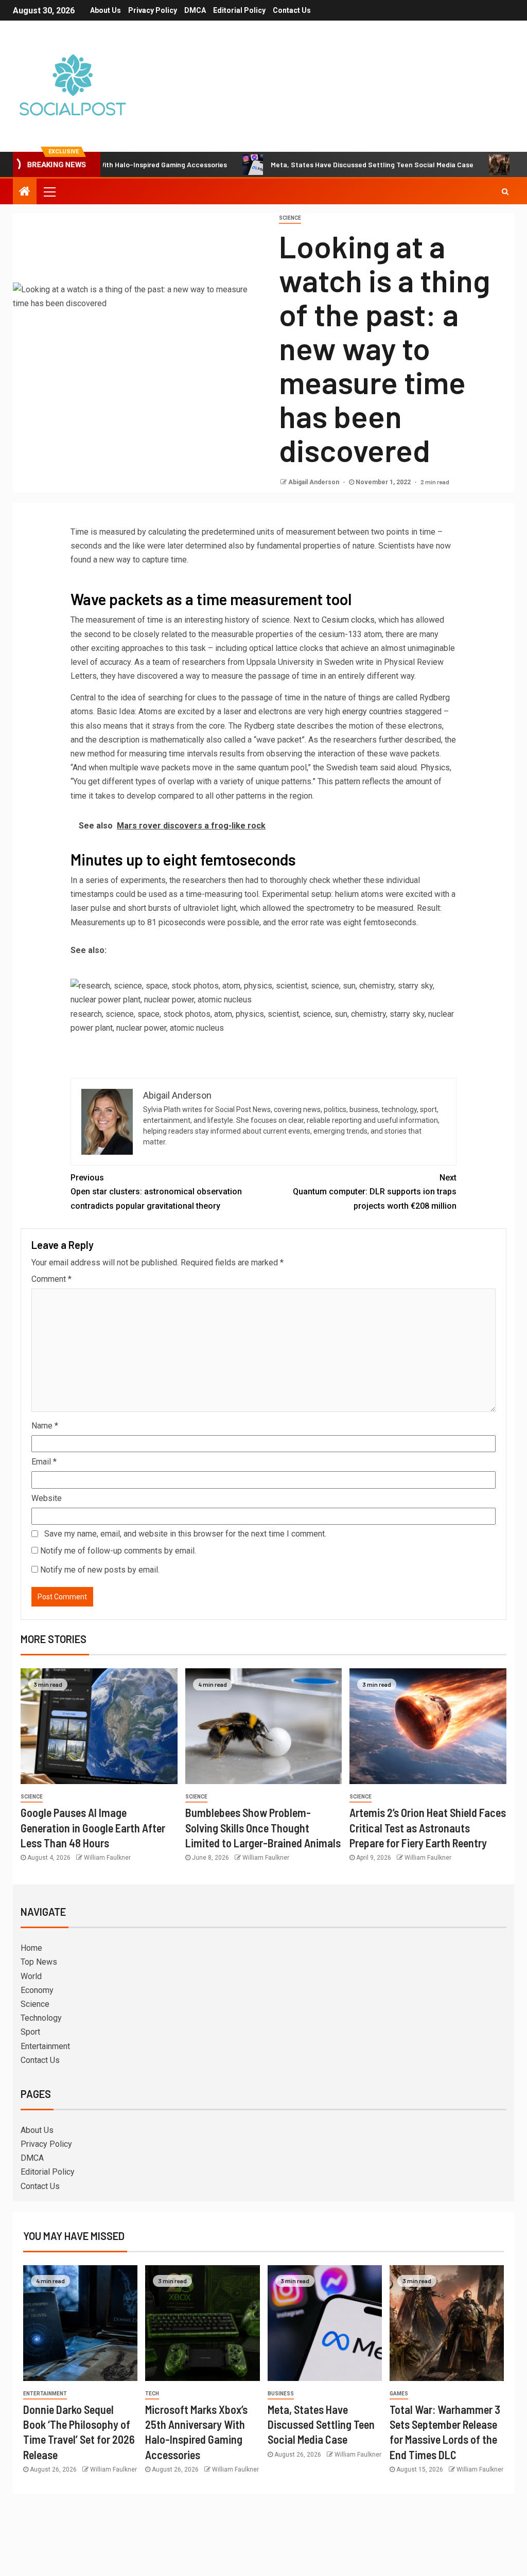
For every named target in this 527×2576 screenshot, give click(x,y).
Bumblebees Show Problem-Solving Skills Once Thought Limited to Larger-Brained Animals (263, 1828)
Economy (37, 1990)
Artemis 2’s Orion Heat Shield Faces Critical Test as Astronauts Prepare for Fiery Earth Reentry (428, 1828)
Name (45, 1426)
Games (399, 2394)
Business (281, 2394)
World (31, 1976)
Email (44, 1462)
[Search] (505, 191)
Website (47, 1498)
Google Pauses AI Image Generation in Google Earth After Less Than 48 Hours (93, 1828)
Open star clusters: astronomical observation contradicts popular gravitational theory (156, 1192)
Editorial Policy (239, 10)
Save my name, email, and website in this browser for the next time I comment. (185, 1534)
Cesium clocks (348, 620)
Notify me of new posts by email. (100, 1570)
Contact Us (292, 10)
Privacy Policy (153, 10)
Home (31, 1948)
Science (290, 218)
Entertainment (45, 2046)
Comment (51, 1279)
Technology (41, 2018)
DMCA (195, 10)
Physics (435, 767)
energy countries (372, 711)
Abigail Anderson (314, 482)
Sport (30, 2032)
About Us (106, 10)
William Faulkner (107, 1858)
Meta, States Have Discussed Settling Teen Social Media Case (320, 164)
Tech (152, 2394)
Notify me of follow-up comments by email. (118, 1551)
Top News (39, 1962)
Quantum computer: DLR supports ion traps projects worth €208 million (375, 1192)
